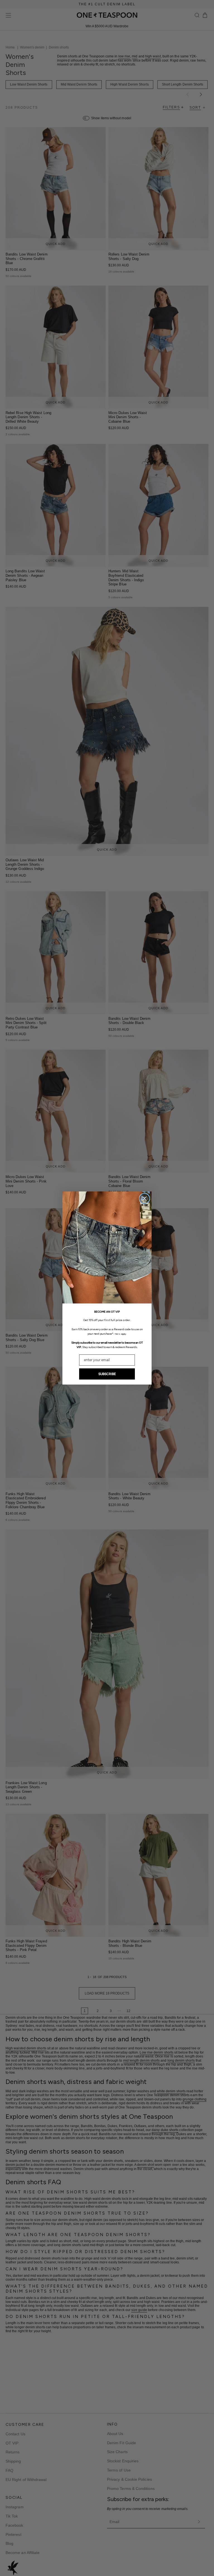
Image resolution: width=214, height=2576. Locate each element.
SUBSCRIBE (107, 1374)
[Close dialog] (144, 1199)
